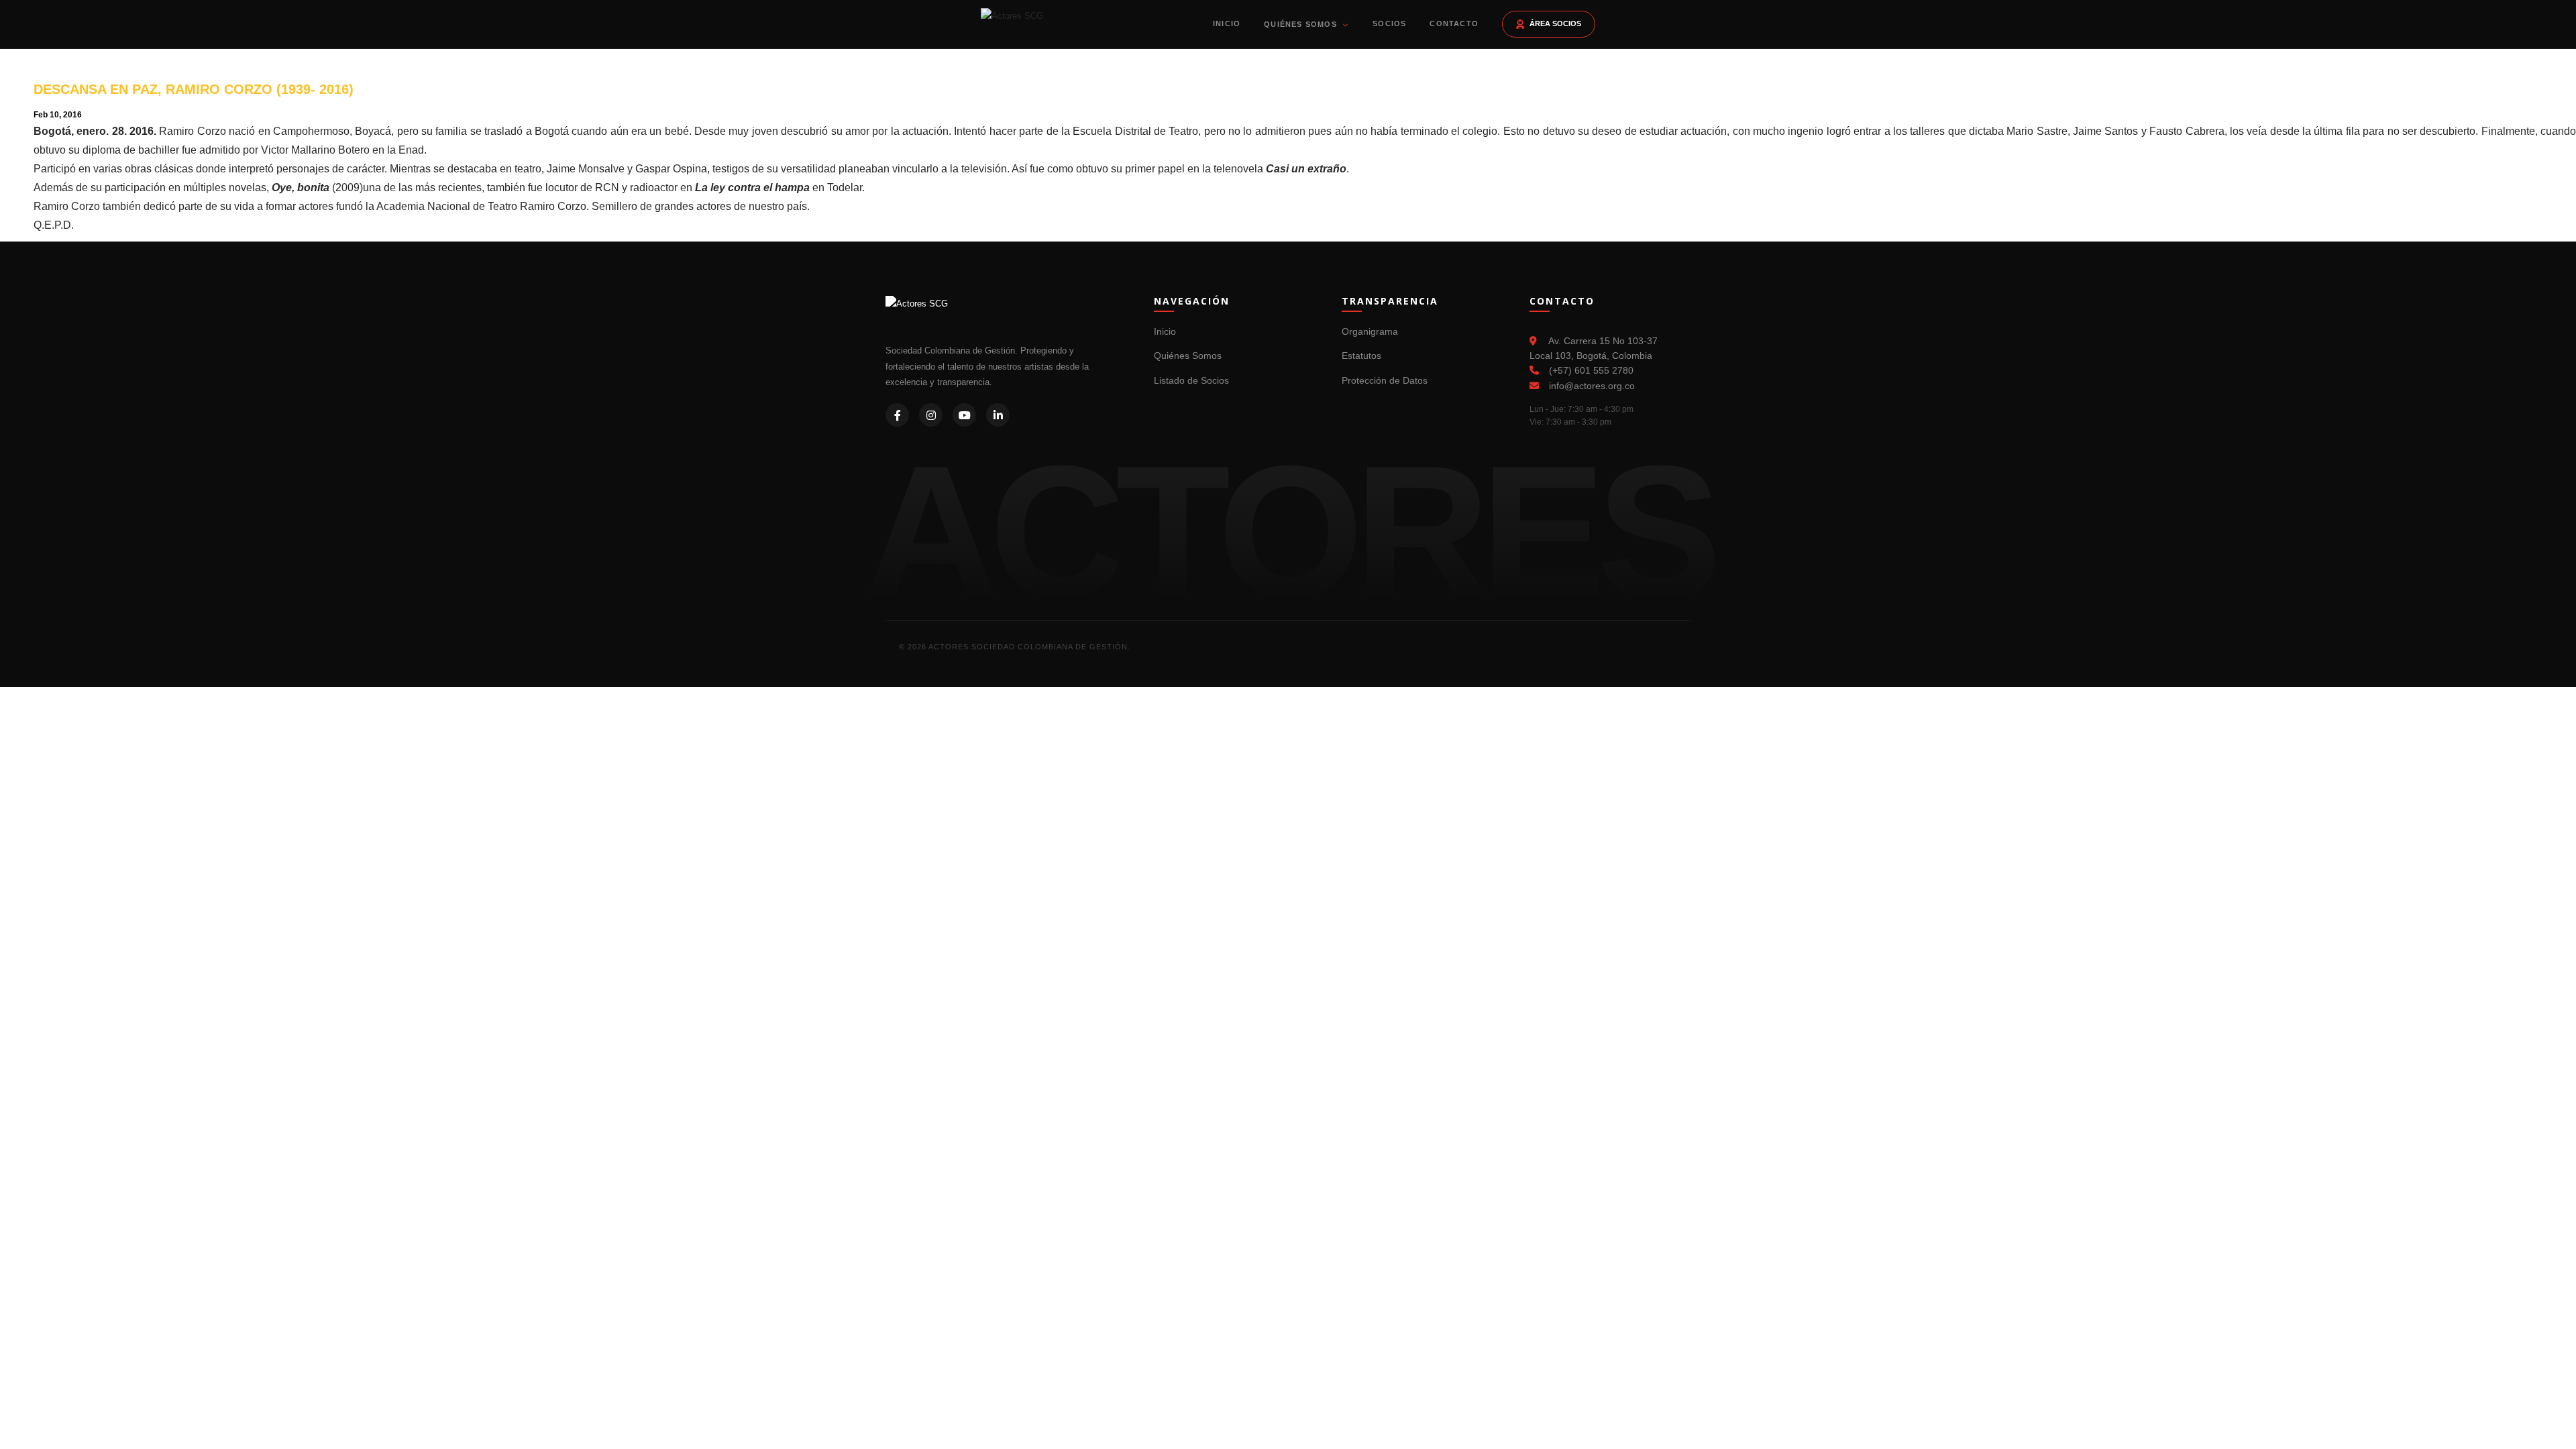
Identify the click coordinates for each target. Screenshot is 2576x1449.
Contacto (1454, 23)
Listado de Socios (1191, 380)
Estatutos (1361, 356)
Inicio (1227, 23)
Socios (1389, 23)
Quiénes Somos (1302, 24)
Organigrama (1370, 331)
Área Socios (1555, 23)
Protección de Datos (1385, 380)
